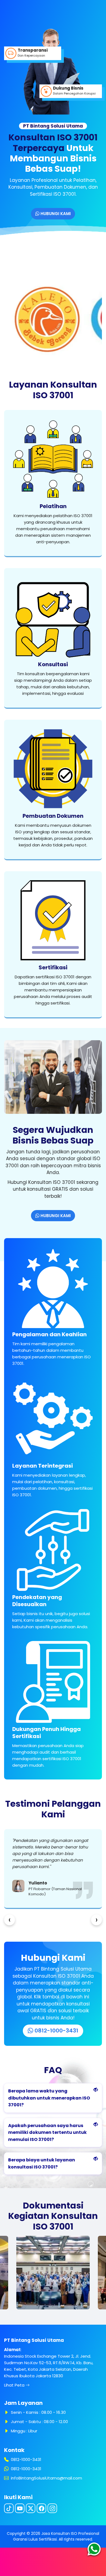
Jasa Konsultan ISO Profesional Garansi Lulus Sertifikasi (56, 2536)
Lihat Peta (15, 2385)
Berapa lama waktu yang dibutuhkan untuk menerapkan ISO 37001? (49, 2098)
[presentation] (10, 1920)
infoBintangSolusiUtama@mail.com (46, 2478)
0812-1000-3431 (56, 2031)
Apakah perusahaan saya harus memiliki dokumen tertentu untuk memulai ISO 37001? (47, 2132)
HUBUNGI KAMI (55, 214)
